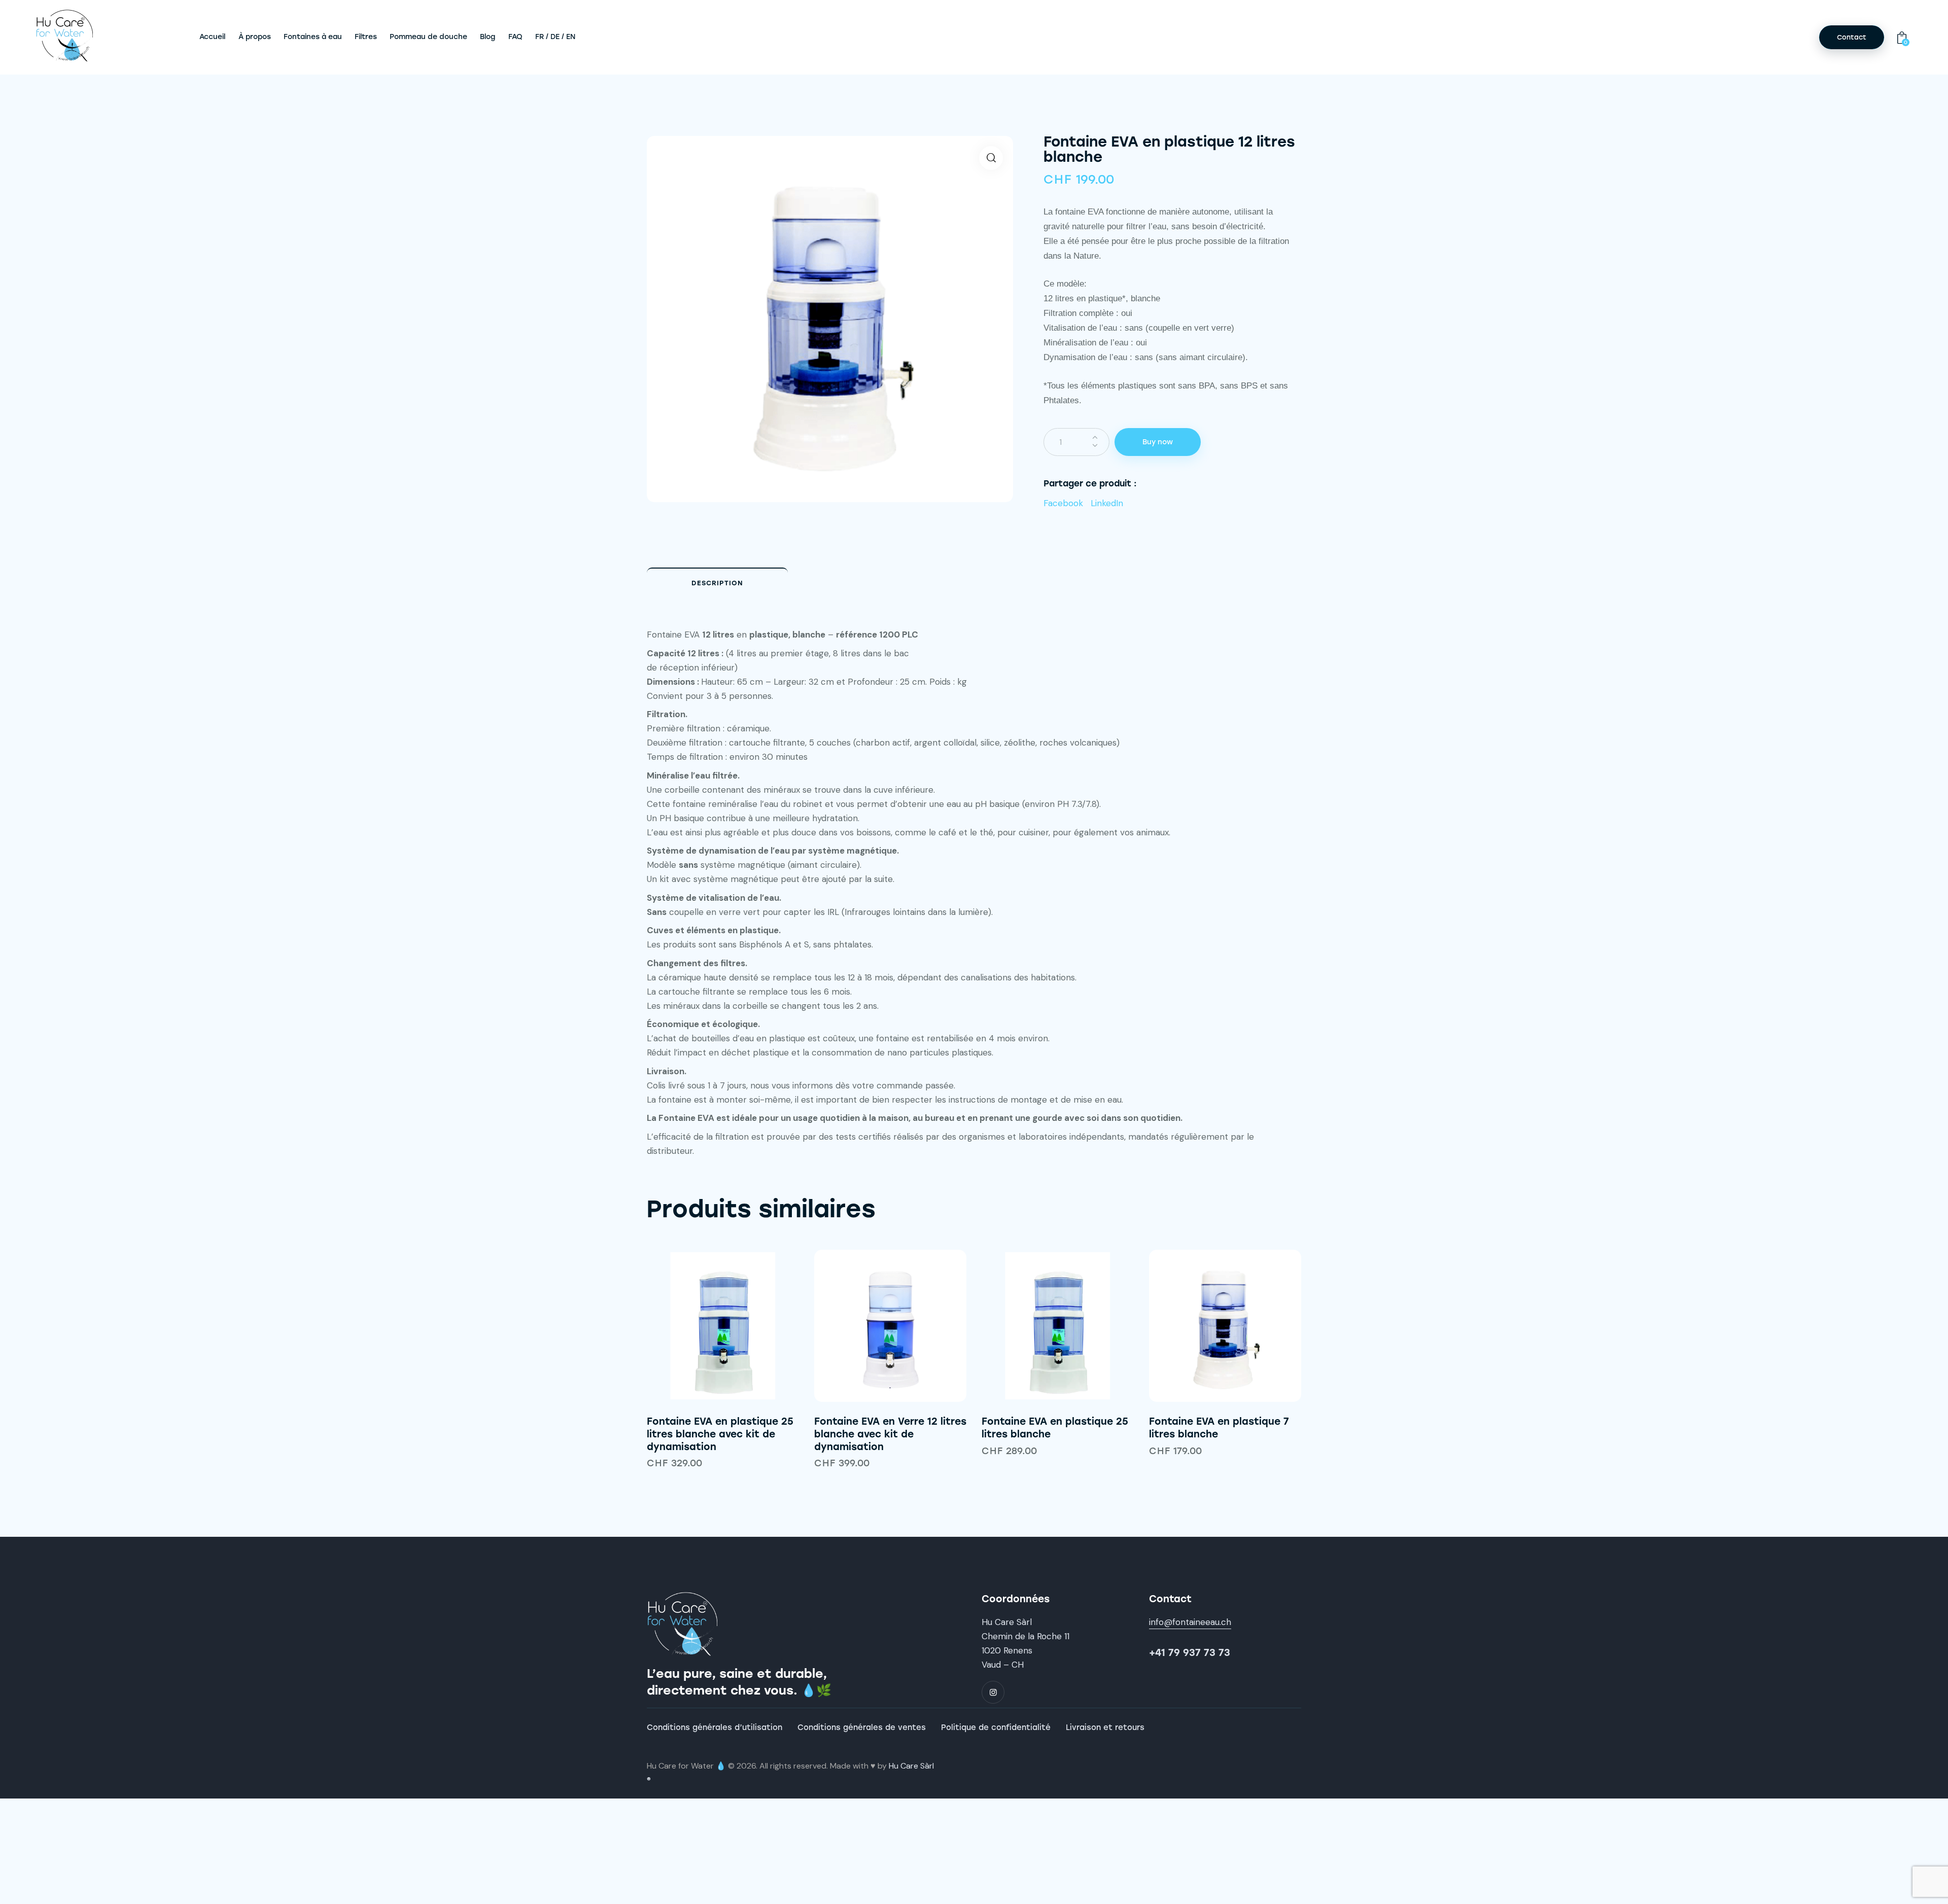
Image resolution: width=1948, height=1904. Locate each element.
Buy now (1158, 442)
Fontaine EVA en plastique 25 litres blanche (1055, 1428)
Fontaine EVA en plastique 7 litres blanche (1219, 1428)
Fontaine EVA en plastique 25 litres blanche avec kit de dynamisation (720, 1434)
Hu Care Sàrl (911, 1766)
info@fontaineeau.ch (1190, 1622)
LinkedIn (1107, 503)
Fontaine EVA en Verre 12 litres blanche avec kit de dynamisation (890, 1434)
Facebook (1063, 503)
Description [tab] (717, 583)
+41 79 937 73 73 (1190, 1653)
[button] (991, 158)
